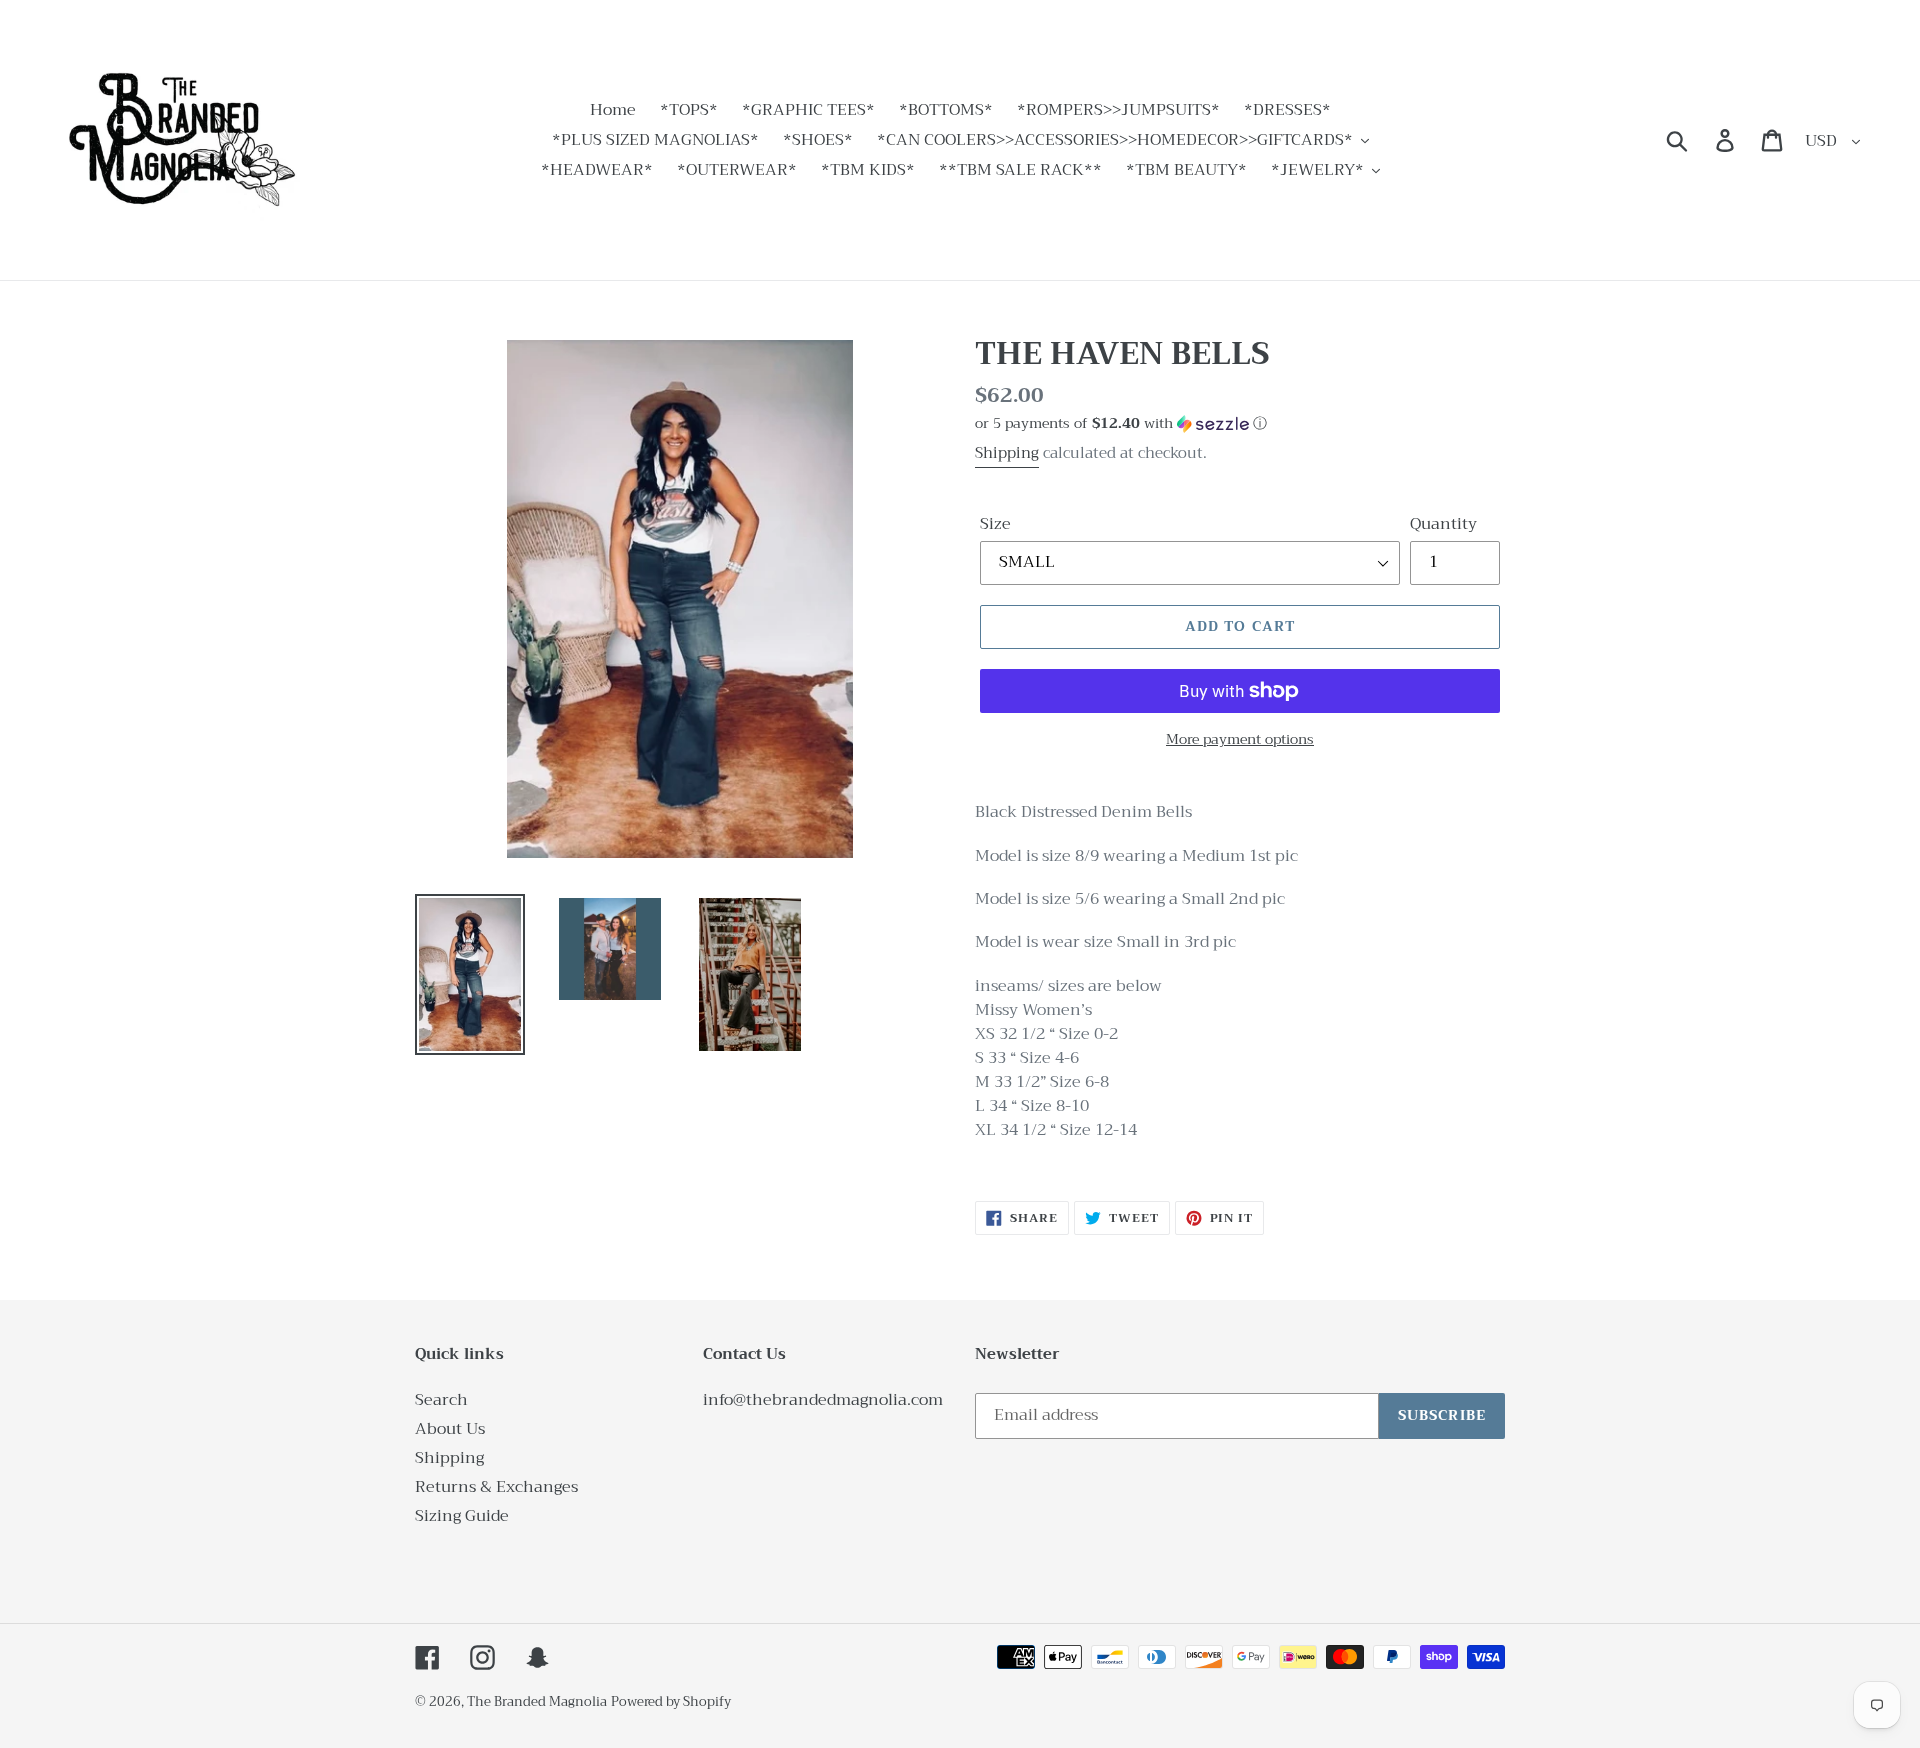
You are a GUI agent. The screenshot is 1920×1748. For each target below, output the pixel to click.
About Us (450, 1429)
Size (995, 524)
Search (441, 1400)
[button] (1240, 423)
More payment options (1240, 739)
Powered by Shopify (671, 1701)
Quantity (1443, 524)
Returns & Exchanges (496, 1487)
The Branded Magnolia (537, 1701)
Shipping (1007, 453)
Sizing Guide (462, 1516)
